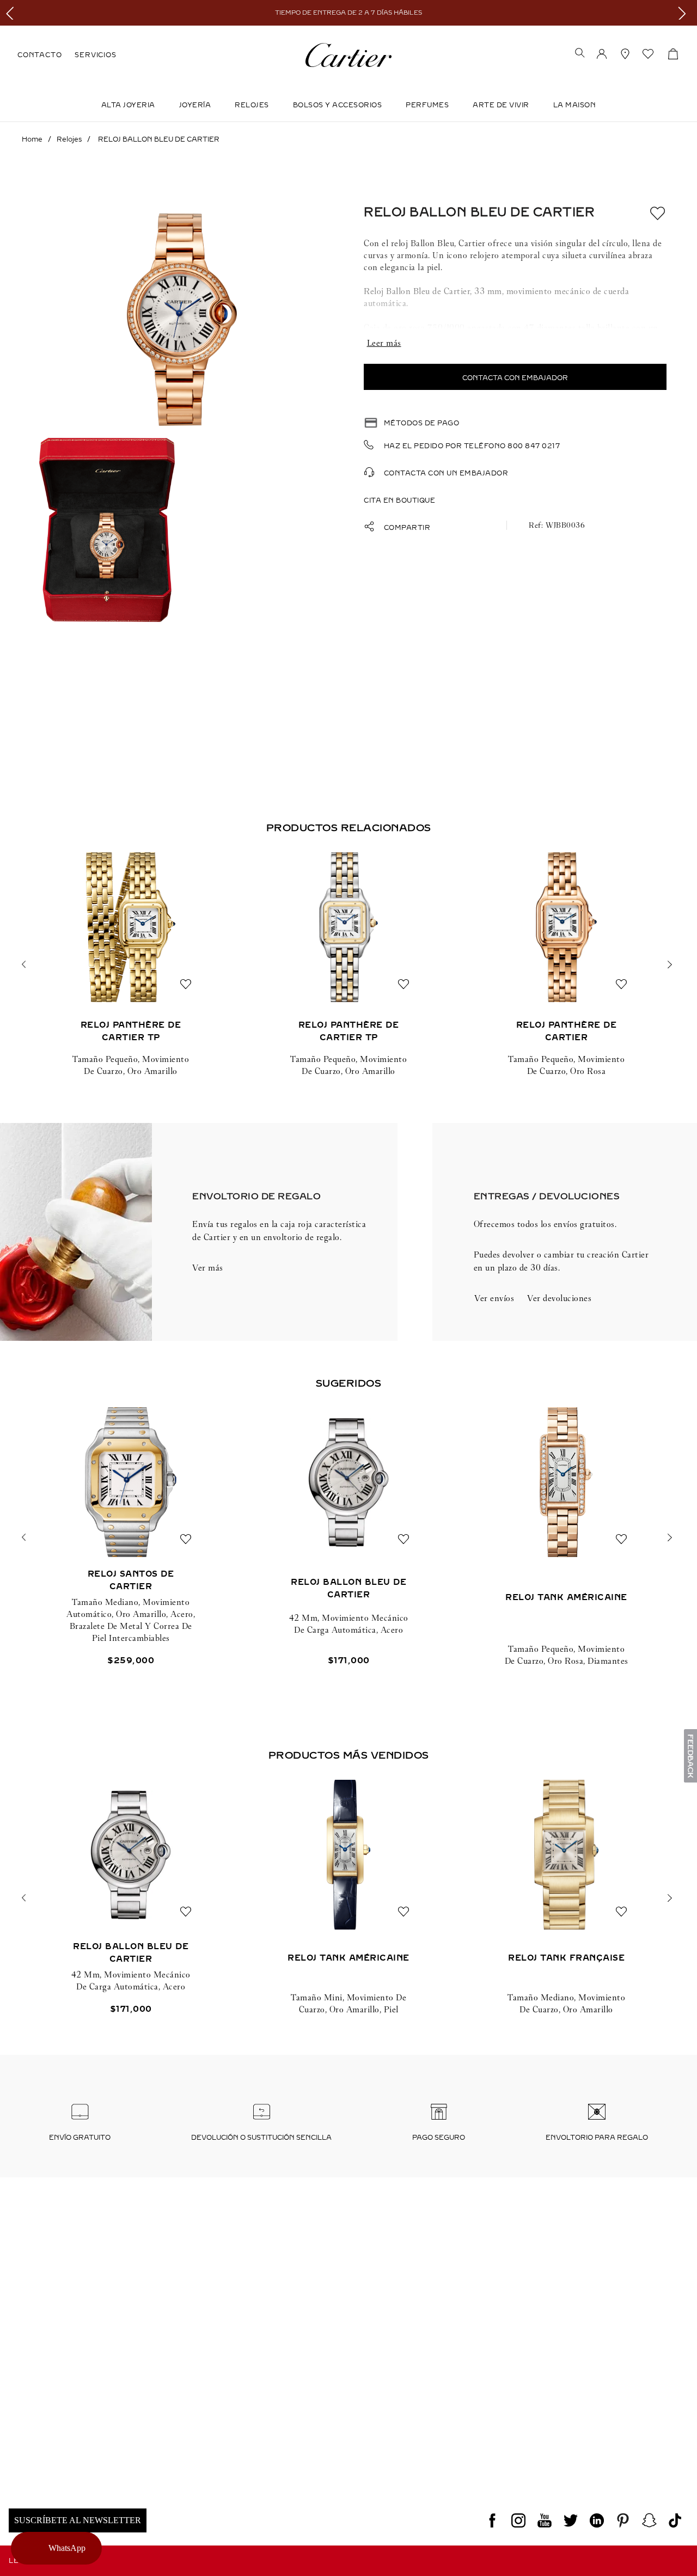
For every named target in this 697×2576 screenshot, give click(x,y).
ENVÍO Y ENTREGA (214, 2392)
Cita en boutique (399, 500)
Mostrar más (515, 343)
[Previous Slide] (12, 13)
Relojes (252, 105)
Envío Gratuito (80, 2138)
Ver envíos (494, 1298)
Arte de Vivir (501, 105)
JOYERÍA (195, 105)
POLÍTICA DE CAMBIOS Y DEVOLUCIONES (422, 2392)
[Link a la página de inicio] (32, 139)
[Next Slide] (685, 13)
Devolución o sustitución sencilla (261, 2138)
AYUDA (567, 2392)
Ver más (208, 1268)
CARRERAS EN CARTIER (57, 2458)
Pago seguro (439, 2138)
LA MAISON (575, 105)
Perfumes (427, 105)
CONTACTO (39, 55)
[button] (580, 54)
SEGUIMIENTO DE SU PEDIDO (234, 2372)
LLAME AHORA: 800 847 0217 (68, 2372)
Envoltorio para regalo (597, 2138)
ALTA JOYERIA (128, 105)
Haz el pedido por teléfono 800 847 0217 (472, 446)
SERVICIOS (95, 55)
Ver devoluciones (559, 1298)
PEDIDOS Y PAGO (375, 2372)
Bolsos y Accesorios (338, 105)
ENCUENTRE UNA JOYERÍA (605, 2372)
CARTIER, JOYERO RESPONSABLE (75, 2479)
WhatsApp (68, 2548)
